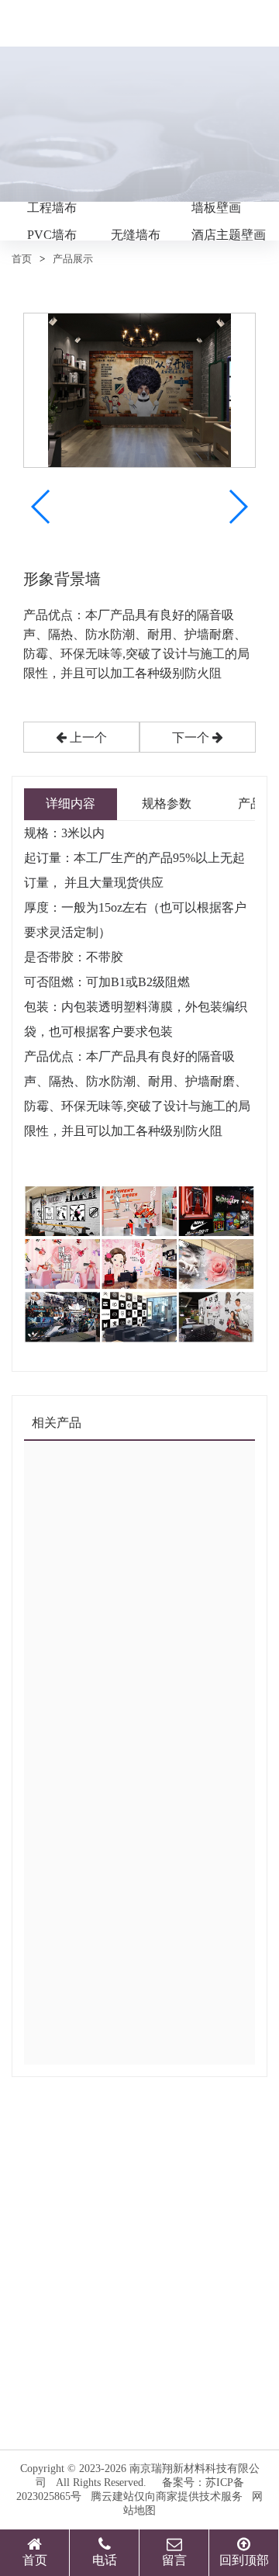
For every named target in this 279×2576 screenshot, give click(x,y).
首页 (22, 259)
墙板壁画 (216, 208)
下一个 (192, 737)
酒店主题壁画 (229, 235)
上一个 (87, 737)
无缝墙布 (136, 235)
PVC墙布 (52, 235)
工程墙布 (52, 208)
